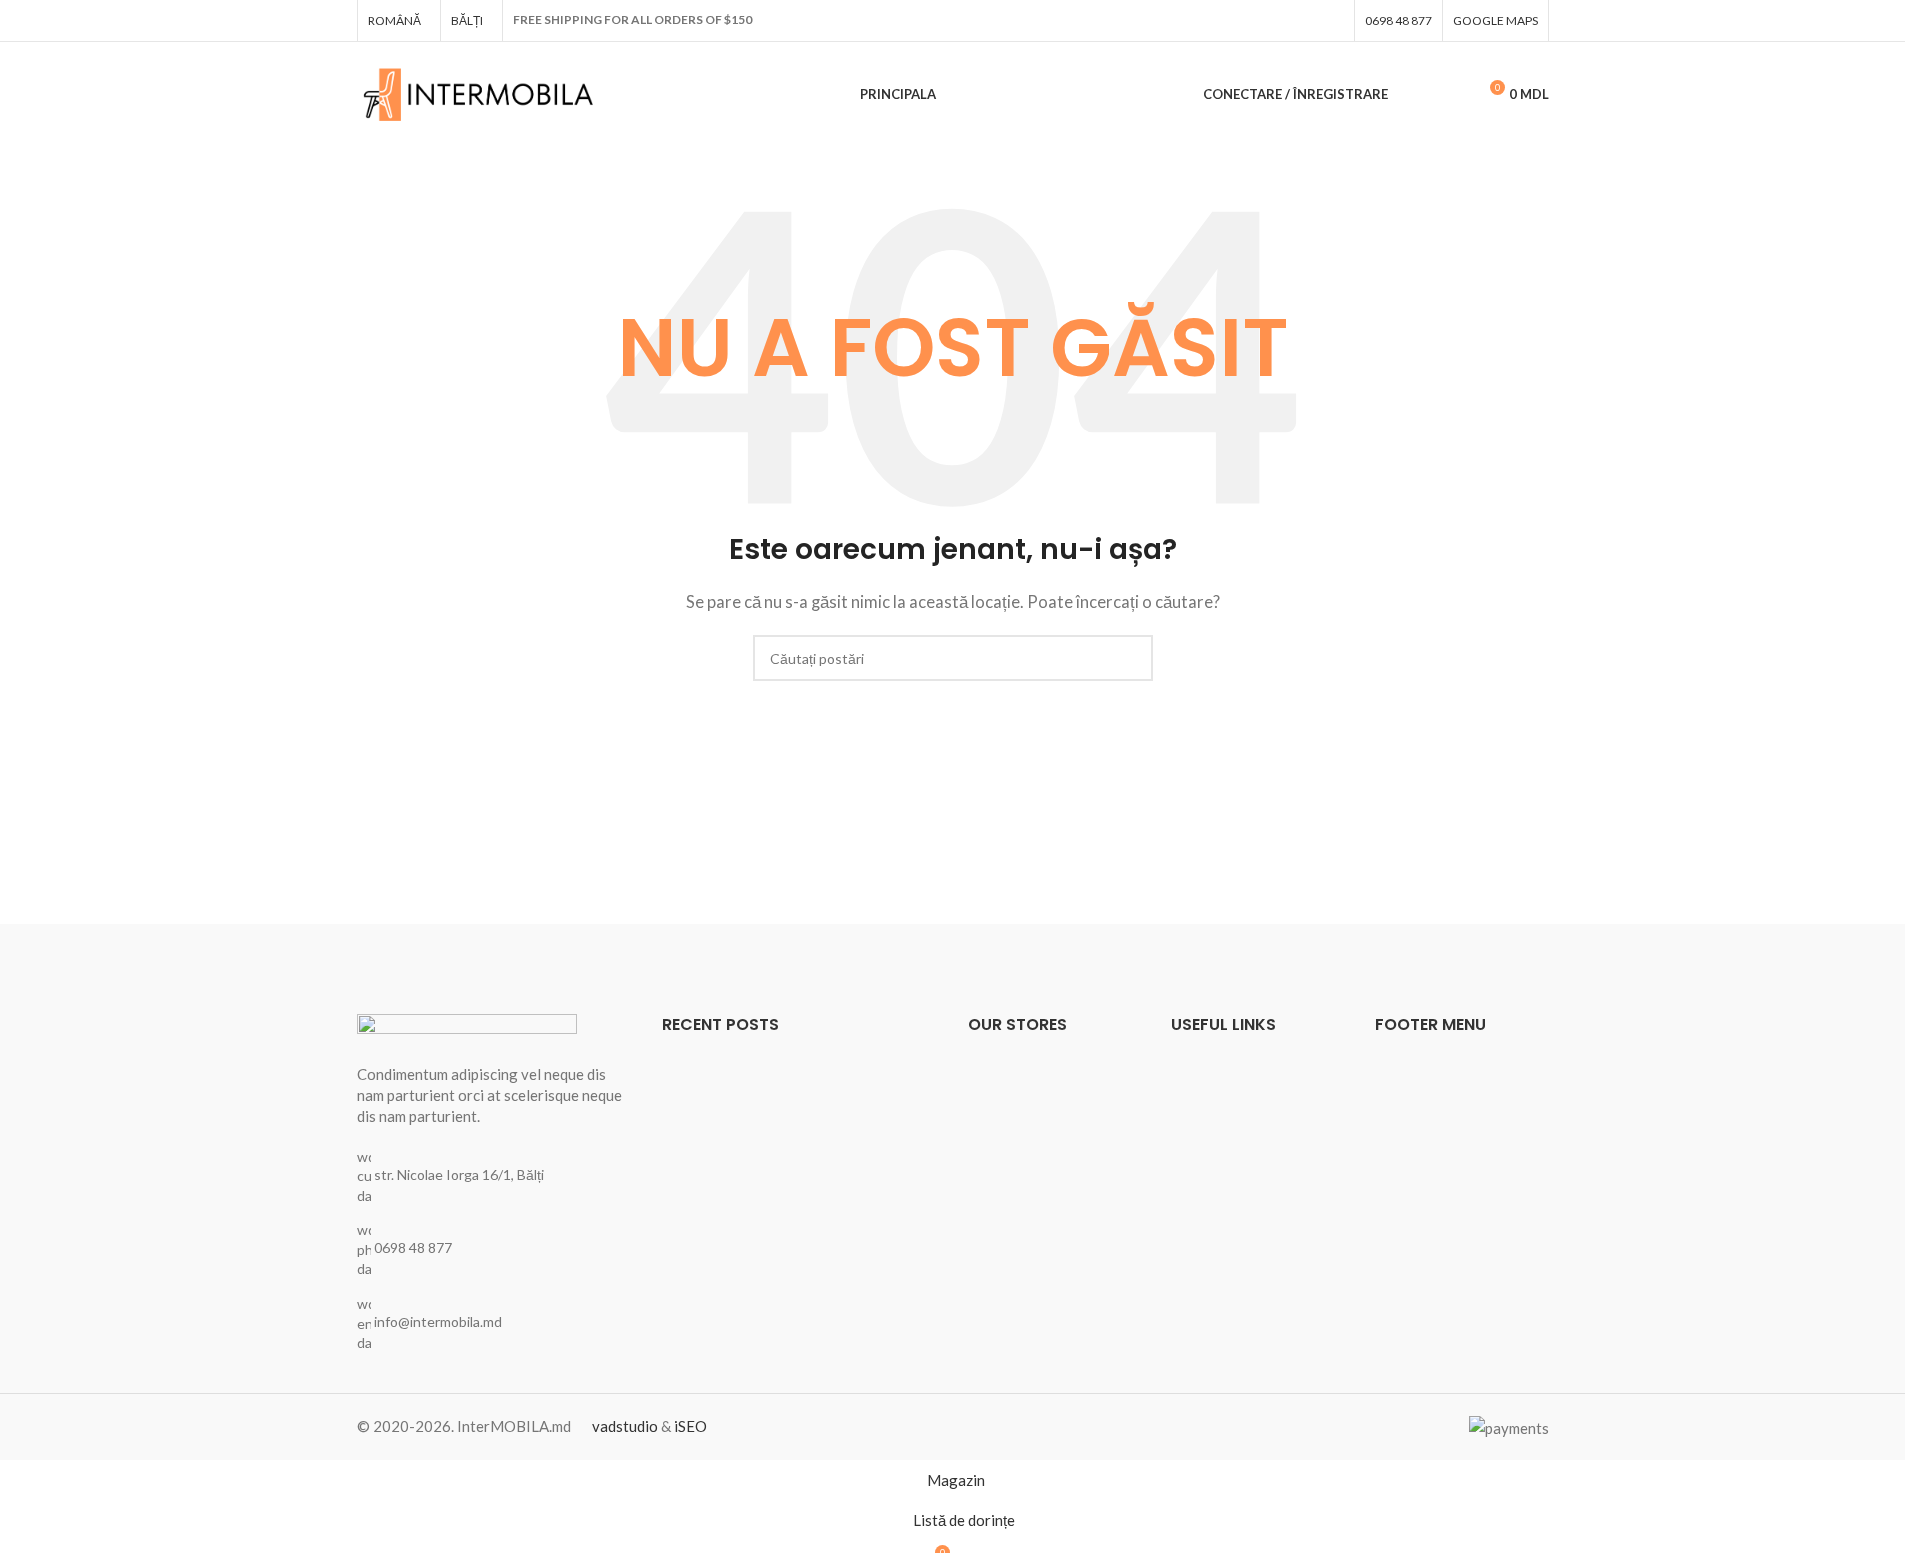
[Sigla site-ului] (479, 92)
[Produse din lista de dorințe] (1452, 95)
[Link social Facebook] (1332, 20)
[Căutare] (1416, 95)
